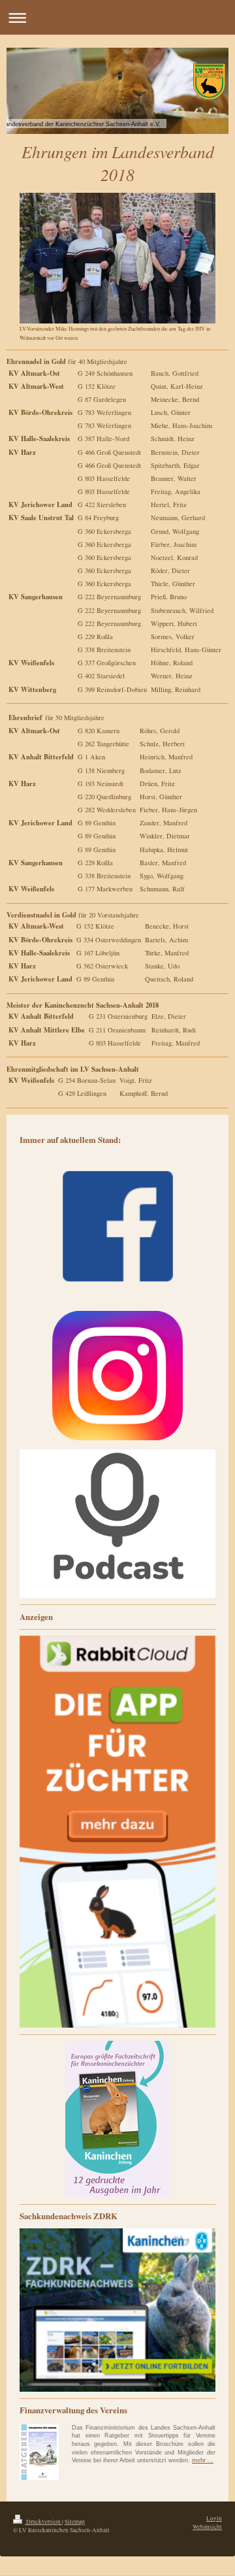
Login (214, 2518)
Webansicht (207, 2527)
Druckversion (43, 2521)
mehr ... (203, 2460)
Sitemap (75, 2521)
